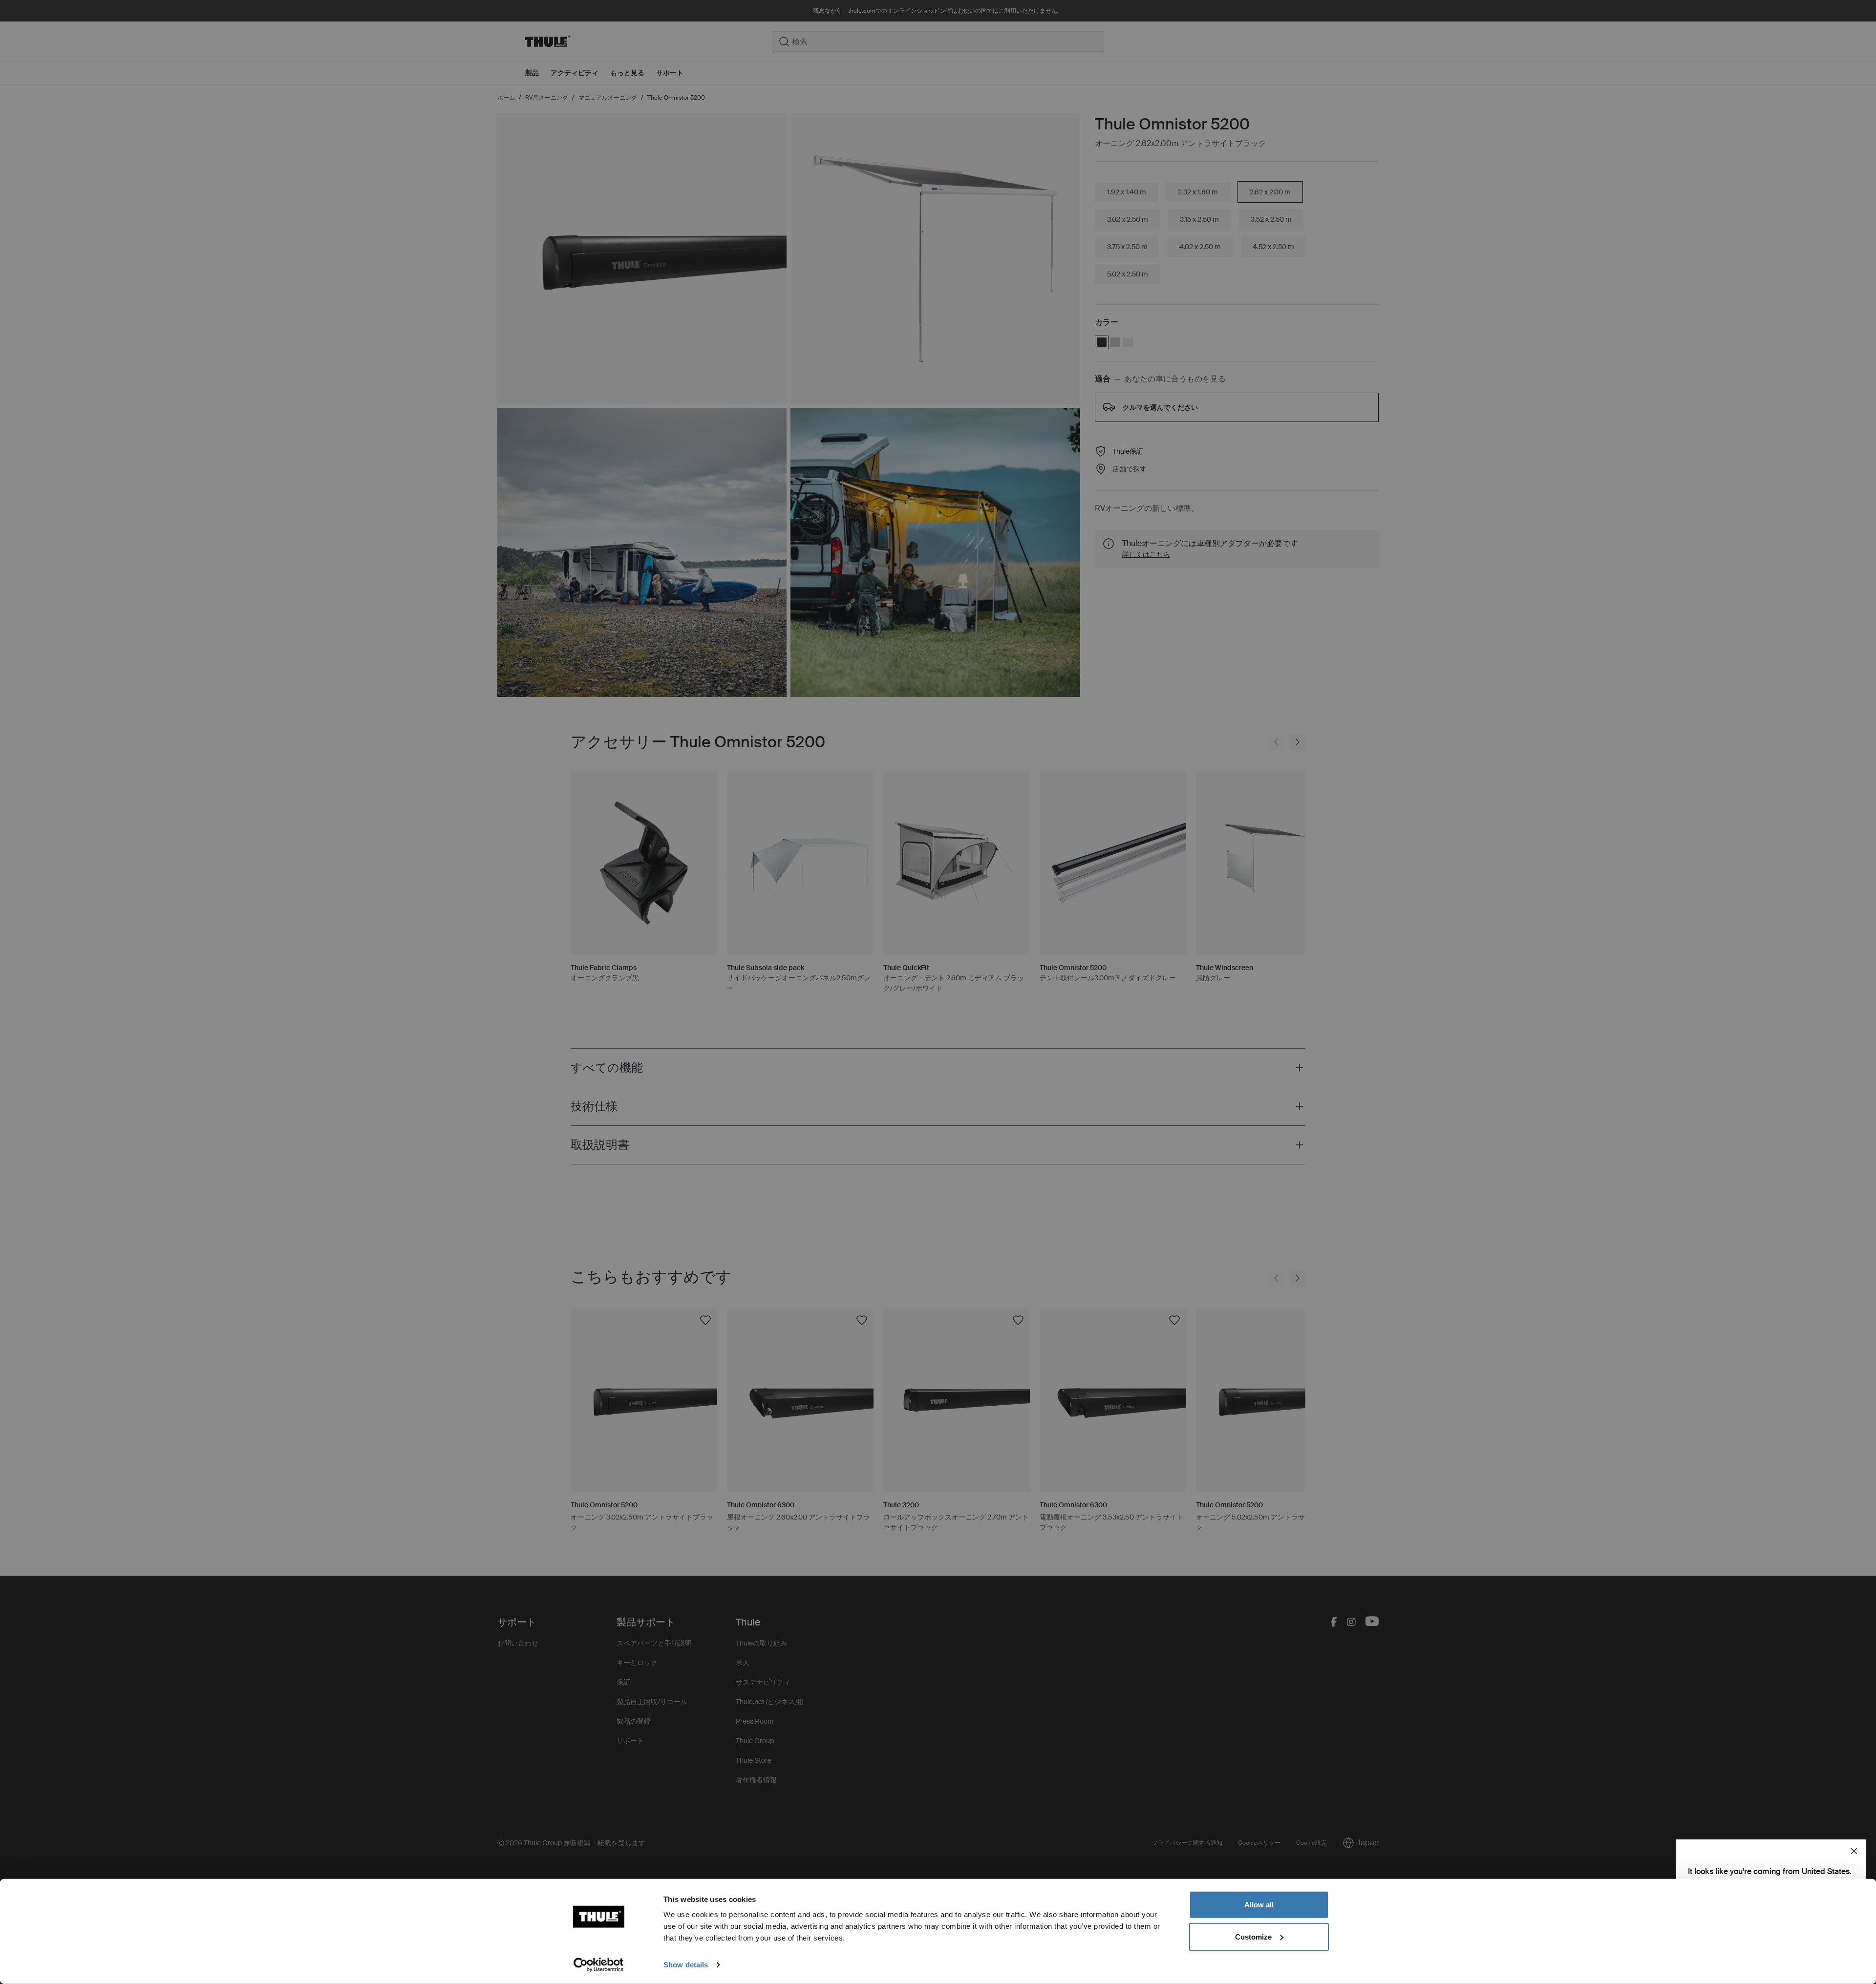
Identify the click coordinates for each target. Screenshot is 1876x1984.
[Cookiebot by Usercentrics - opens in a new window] (599, 1965)
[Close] (1854, 1851)
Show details (686, 1965)
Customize (1253, 1936)
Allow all (1259, 1905)
